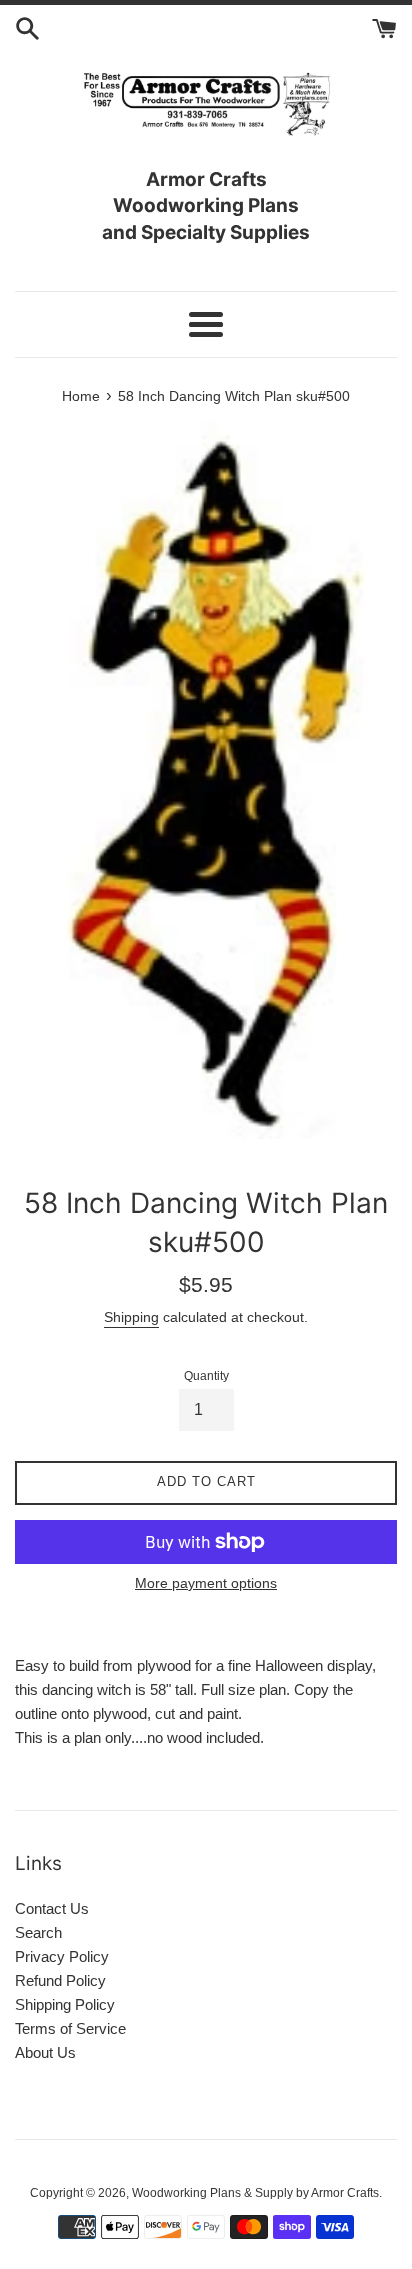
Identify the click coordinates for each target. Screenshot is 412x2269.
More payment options (206, 1583)
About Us (45, 2052)
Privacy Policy (62, 1956)
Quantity (206, 1376)
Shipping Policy (65, 2004)
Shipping (131, 1317)
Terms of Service (70, 2028)
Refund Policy (60, 1980)
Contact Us (52, 1908)
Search (38, 1932)
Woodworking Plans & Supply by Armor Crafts (255, 2193)
